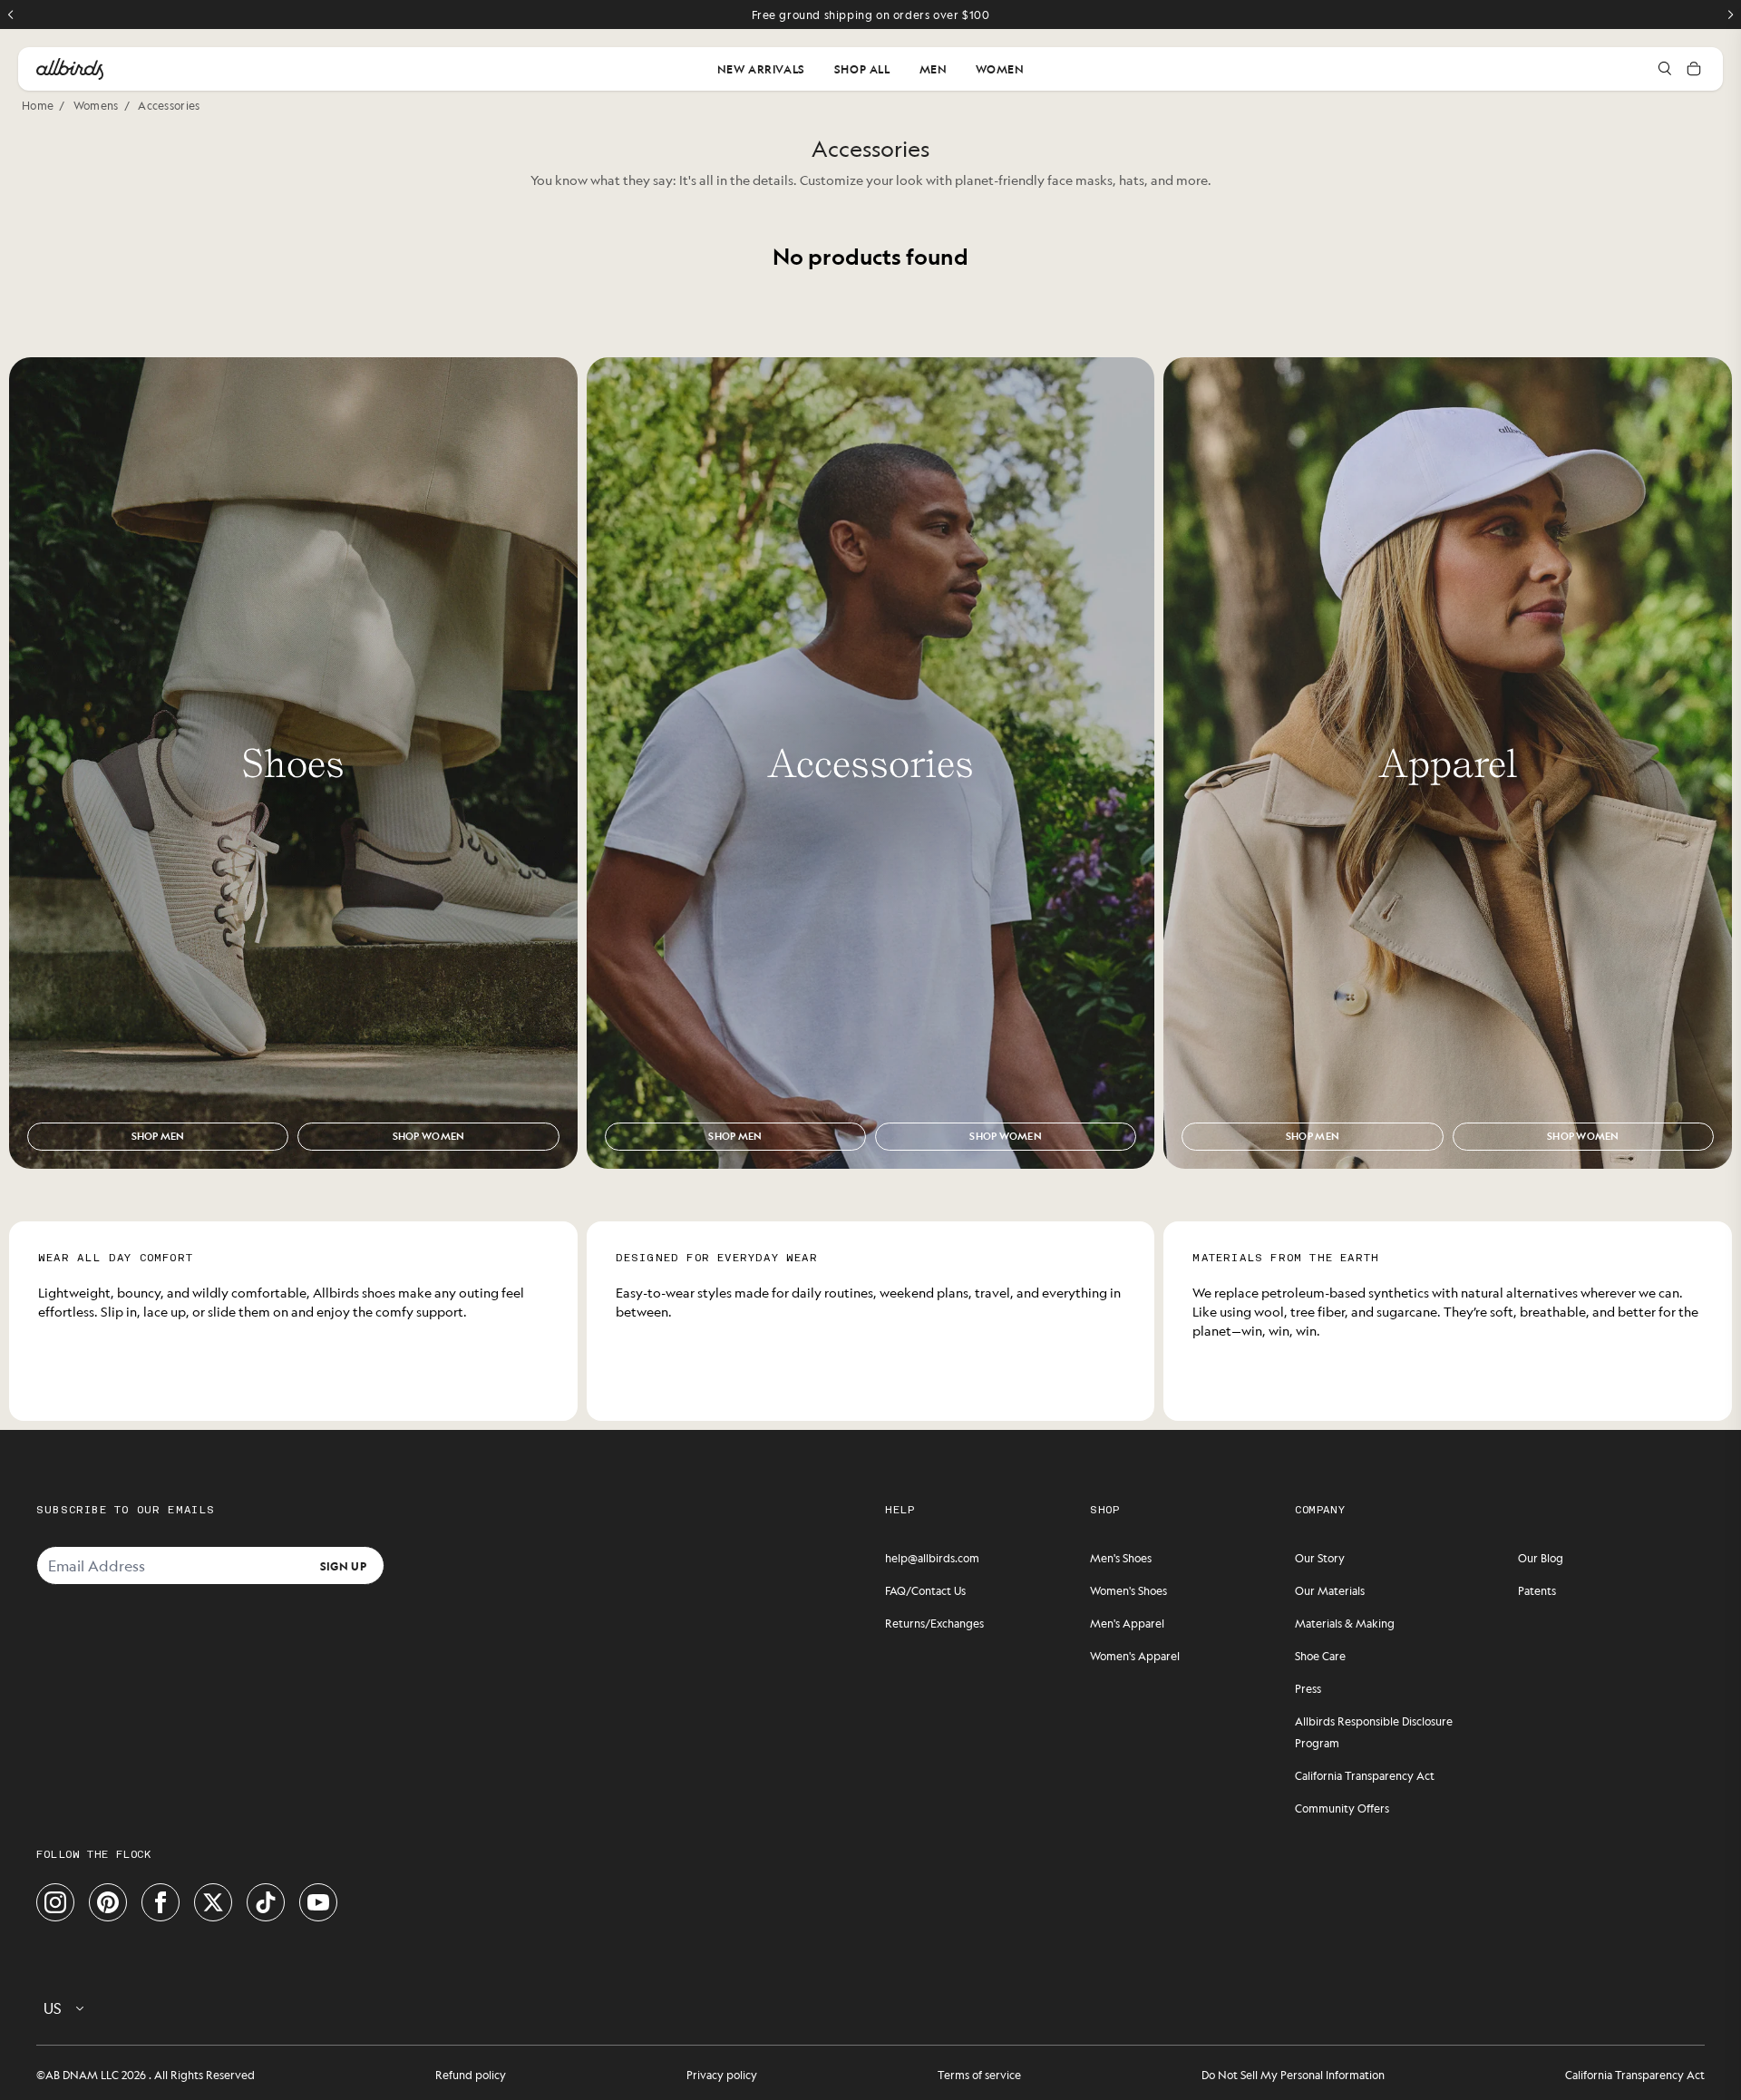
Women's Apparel (1135, 1656)
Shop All (862, 69)
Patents (1537, 1590)
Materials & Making (1345, 1623)
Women (1000, 69)
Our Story (1320, 1558)
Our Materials (1330, 1590)
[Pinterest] (108, 1902)
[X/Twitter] (213, 1902)
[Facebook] (160, 1902)
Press (1308, 1688)
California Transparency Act (1365, 1775)
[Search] (1665, 69)
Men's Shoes (1121, 1558)
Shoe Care (1320, 1656)
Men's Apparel (1127, 1623)
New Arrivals (761, 69)
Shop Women (429, 1136)
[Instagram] (55, 1902)
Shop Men (158, 1136)
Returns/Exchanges (934, 1623)
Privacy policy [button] (722, 2075)
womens (96, 105)
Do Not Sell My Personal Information (1293, 2075)
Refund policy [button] (471, 2075)
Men (934, 69)
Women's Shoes (1128, 1590)
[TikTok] (266, 1902)
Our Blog (1541, 1558)
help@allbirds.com (932, 1558)
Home (38, 105)
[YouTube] (318, 1902)
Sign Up (343, 1565)
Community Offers (1342, 1808)
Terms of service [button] (979, 2075)
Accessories (169, 105)
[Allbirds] (70, 69)
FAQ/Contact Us (925, 1590)
